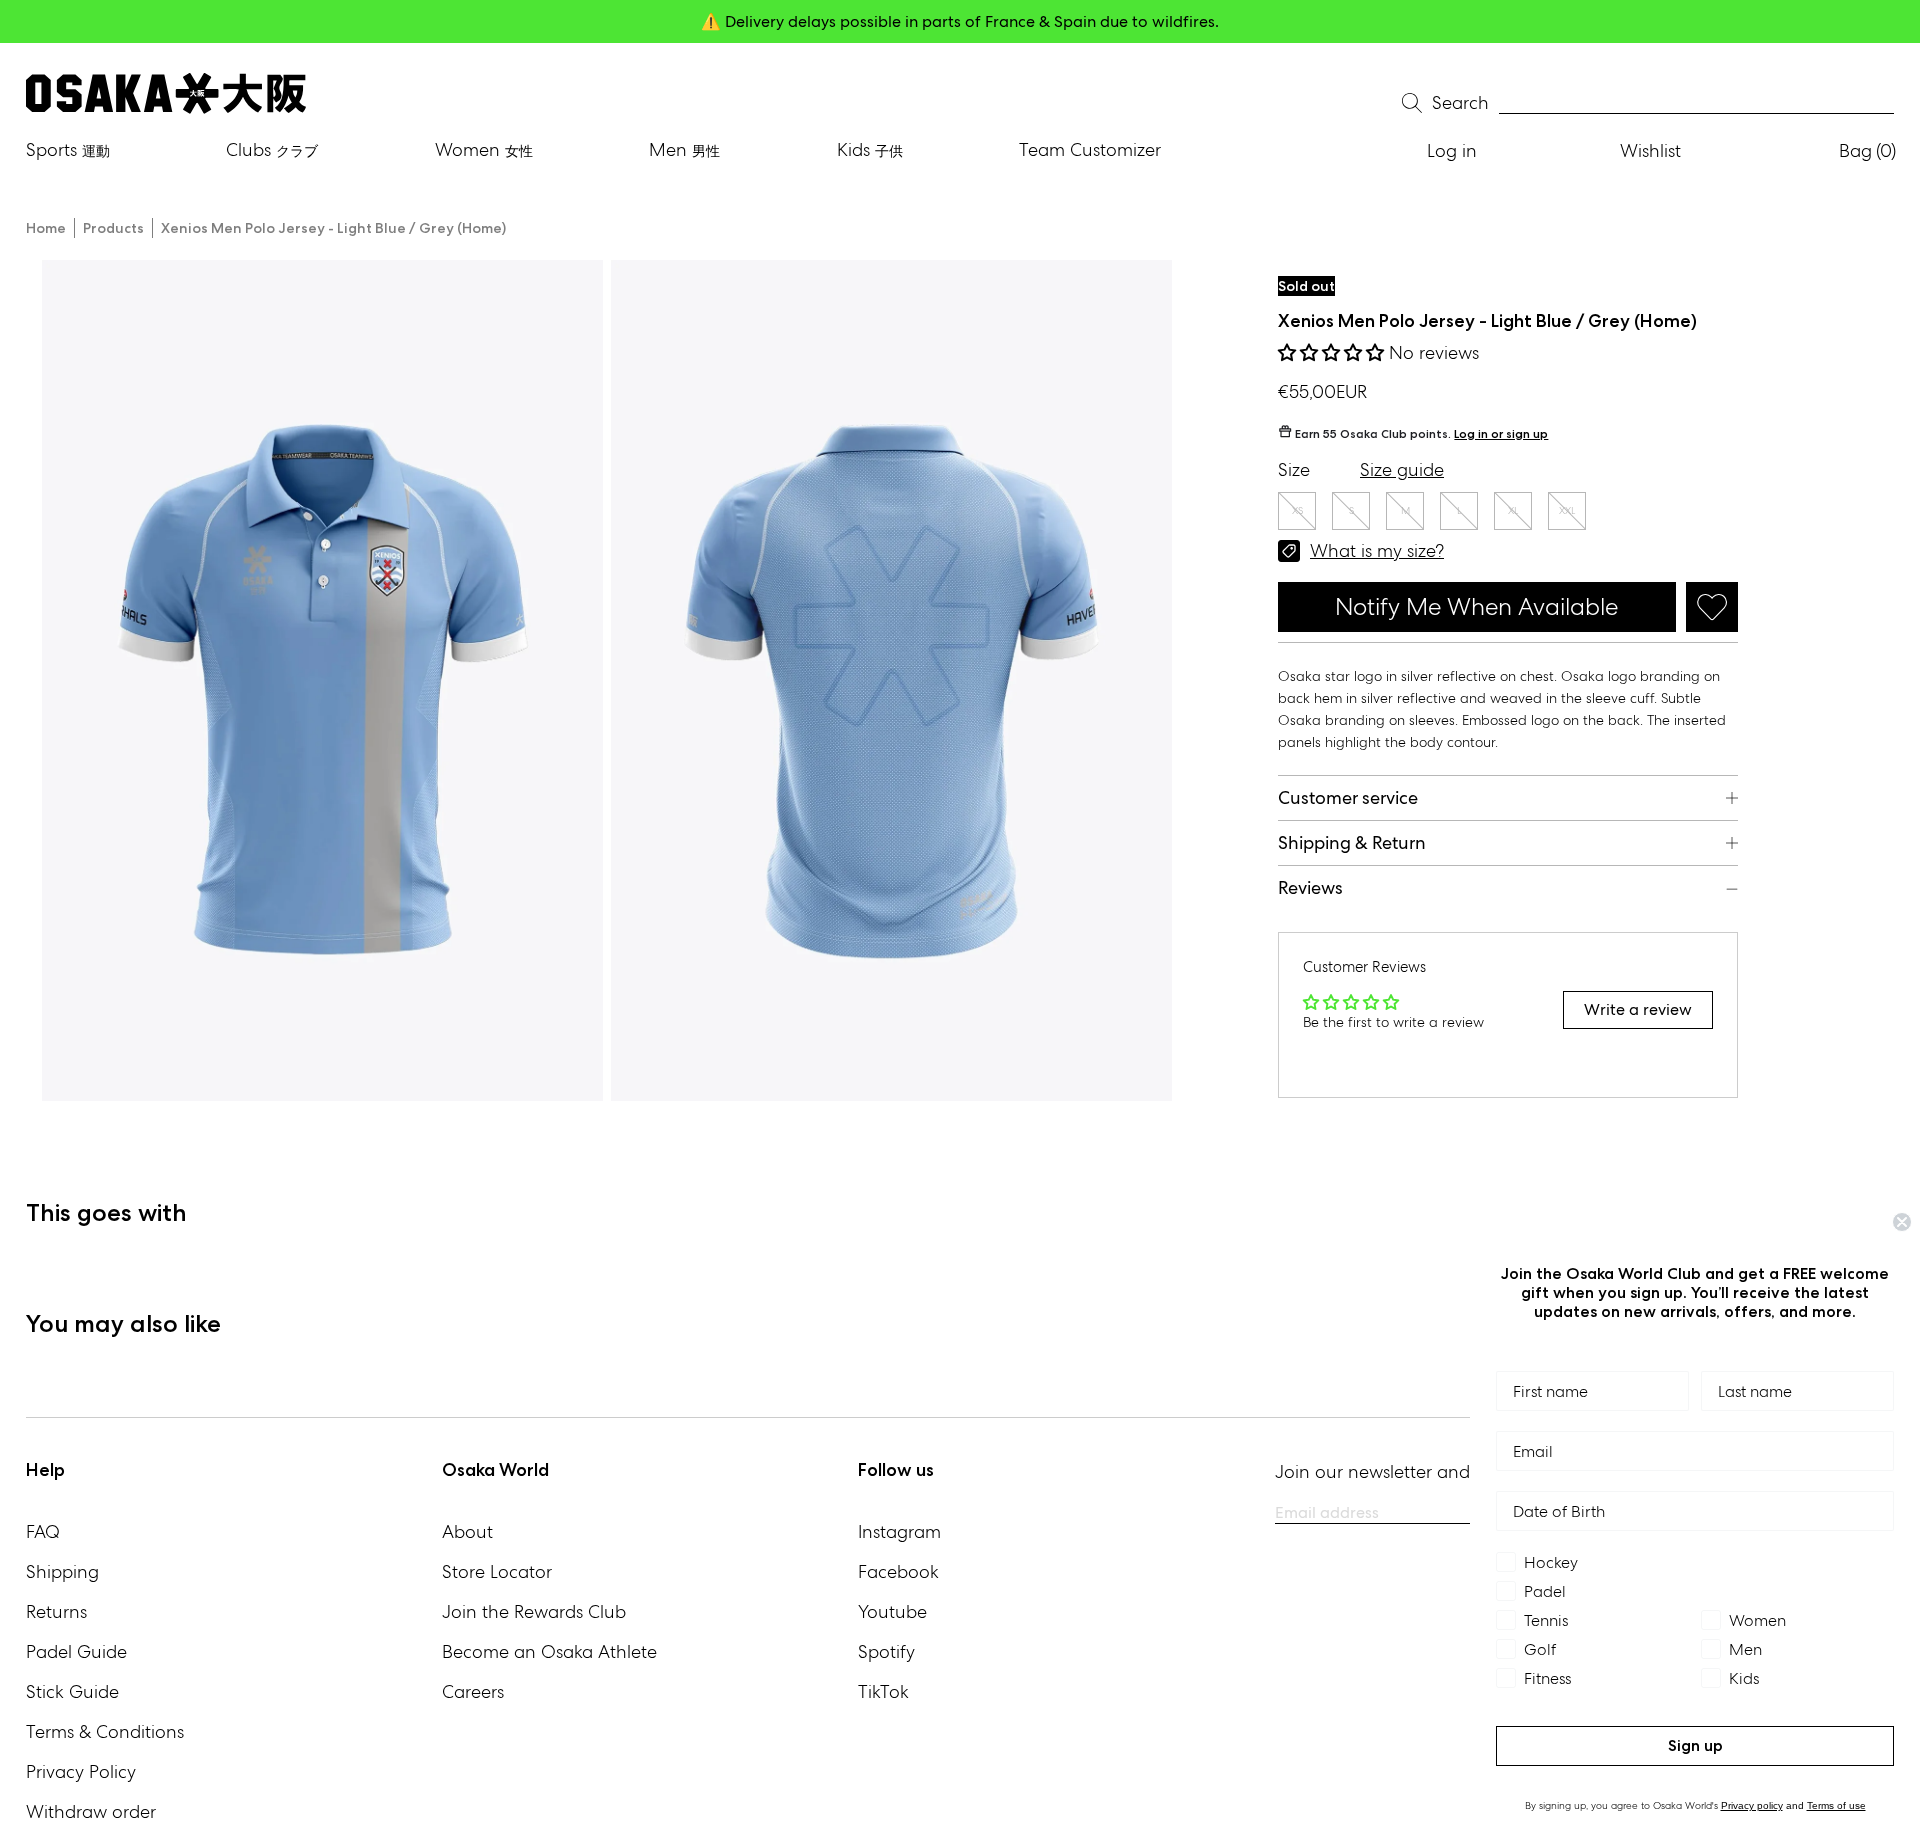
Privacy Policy (81, 1771)
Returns (56, 1611)
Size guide (1402, 469)
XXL (1567, 510)
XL (1513, 510)
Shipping (62, 1571)
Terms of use (1836, 1805)
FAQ (43, 1531)
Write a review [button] (1638, 1009)
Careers (473, 1691)
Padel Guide (76, 1651)
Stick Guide (72, 1691)
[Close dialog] (1902, 1222)
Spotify (886, 1651)
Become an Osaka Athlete (549, 1651)
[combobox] (1696, 103)
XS (1297, 510)
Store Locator (497, 1571)
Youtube (892, 1611)
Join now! (1156, 21)
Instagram (899, 1531)
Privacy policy (1752, 1805)
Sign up (1695, 1745)
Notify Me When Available (1476, 606)
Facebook (898, 1571)
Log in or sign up (1501, 433)
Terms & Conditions (105, 1731)
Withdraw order (91, 1811)
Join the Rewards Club (534, 1611)
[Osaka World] (166, 93)
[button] (1333, 352)
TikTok (883, 1691)
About (467, 1531)
